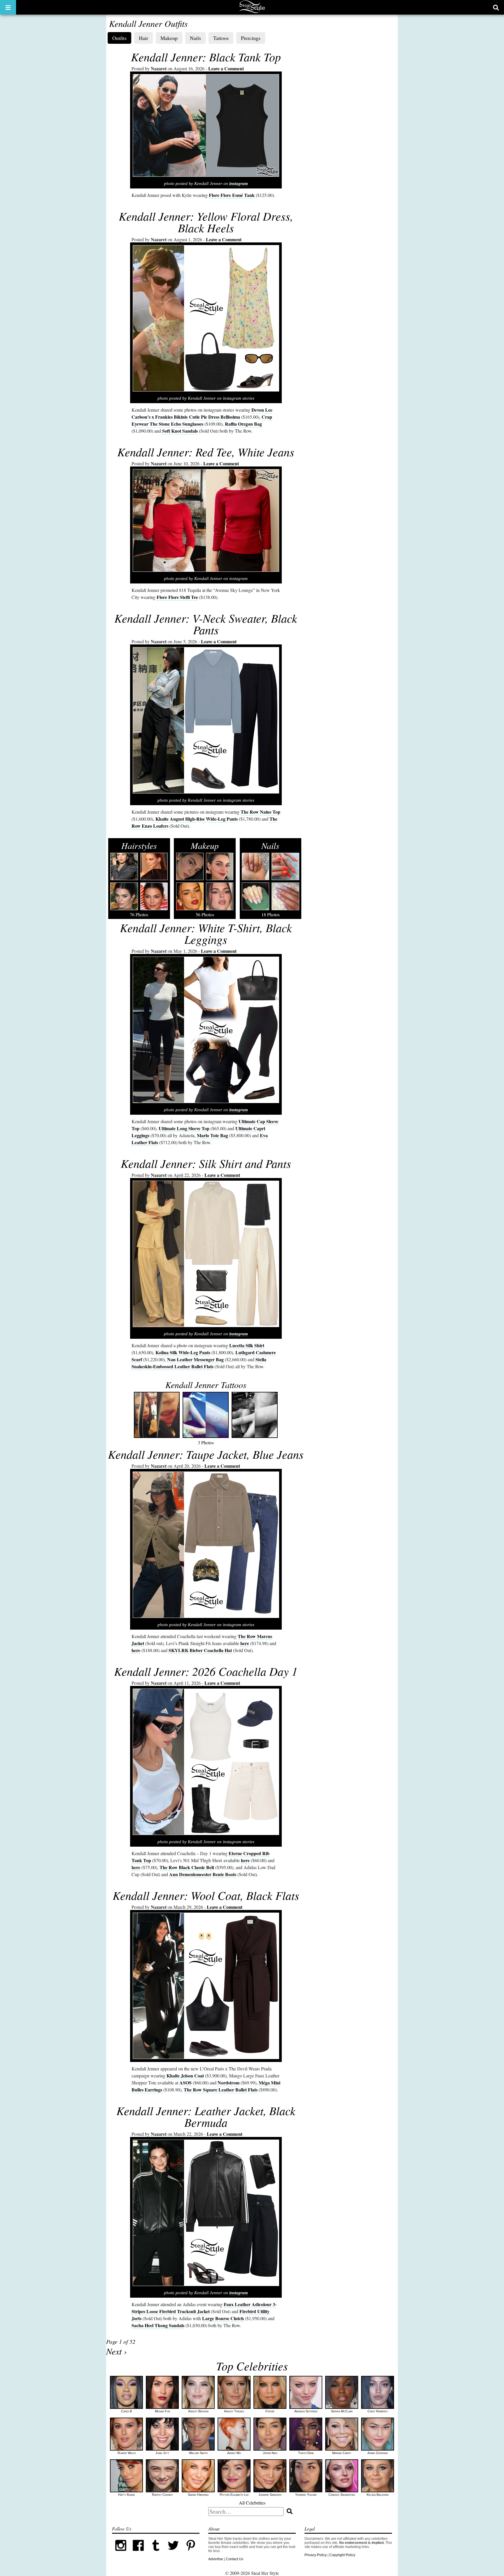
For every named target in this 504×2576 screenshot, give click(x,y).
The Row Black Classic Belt (187, 1867)
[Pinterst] (191, 2553)
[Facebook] (138, 2553)
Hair (143, 38)
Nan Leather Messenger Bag (195, 1359)
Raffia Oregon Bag (243, 424)
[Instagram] (121, 2553)
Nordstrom (229, 2083)
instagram (239, 183)
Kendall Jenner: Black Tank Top (206, 57)
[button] (8, 7)
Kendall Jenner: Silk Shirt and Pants (206, 1163)
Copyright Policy (342, 2555)
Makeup (169, 38)
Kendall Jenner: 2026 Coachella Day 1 (206, 1671)
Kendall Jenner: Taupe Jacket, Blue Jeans (206, 1454)
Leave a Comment (226, 68)
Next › (117, 2351)
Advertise (216, 2559)
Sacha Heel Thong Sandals (158, 2325)
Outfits (119, 38)
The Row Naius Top (260, 812)
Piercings (251, 38)
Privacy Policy (316, 2555)
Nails (195, 38)
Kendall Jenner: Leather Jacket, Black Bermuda (206, 2116)
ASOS (185, 2083)
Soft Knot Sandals (180, 431)
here (245, 1643)
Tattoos (221, 38)
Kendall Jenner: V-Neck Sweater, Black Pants (206, 624)
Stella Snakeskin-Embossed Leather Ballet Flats (199, 1363)
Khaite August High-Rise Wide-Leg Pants (197, 819)
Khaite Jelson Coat (185, 2076)
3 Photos (206, 1412)
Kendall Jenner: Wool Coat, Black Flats (206, 1895)
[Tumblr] (156, 2553)
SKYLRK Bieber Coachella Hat (200, 1650)
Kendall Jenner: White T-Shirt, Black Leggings (206, 933)
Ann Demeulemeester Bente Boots (203, 1874)
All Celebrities (252, 2503)
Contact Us (235, 2559)
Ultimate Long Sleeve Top (184, 1128)
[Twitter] (173, 2553)
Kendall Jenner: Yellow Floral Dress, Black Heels (206, 222)
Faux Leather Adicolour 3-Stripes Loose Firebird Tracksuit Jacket (204, 2308)
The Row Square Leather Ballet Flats (221, 2090)
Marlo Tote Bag (212, 1135)
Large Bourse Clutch (223, 2318)
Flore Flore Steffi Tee (177, 597)
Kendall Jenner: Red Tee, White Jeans (206, 452)
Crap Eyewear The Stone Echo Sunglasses (202, 420)
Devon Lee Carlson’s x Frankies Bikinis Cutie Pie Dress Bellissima (202, 413)
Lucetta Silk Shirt (247, 1345)
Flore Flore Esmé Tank (232, 195)
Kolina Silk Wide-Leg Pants (183, 1352)
